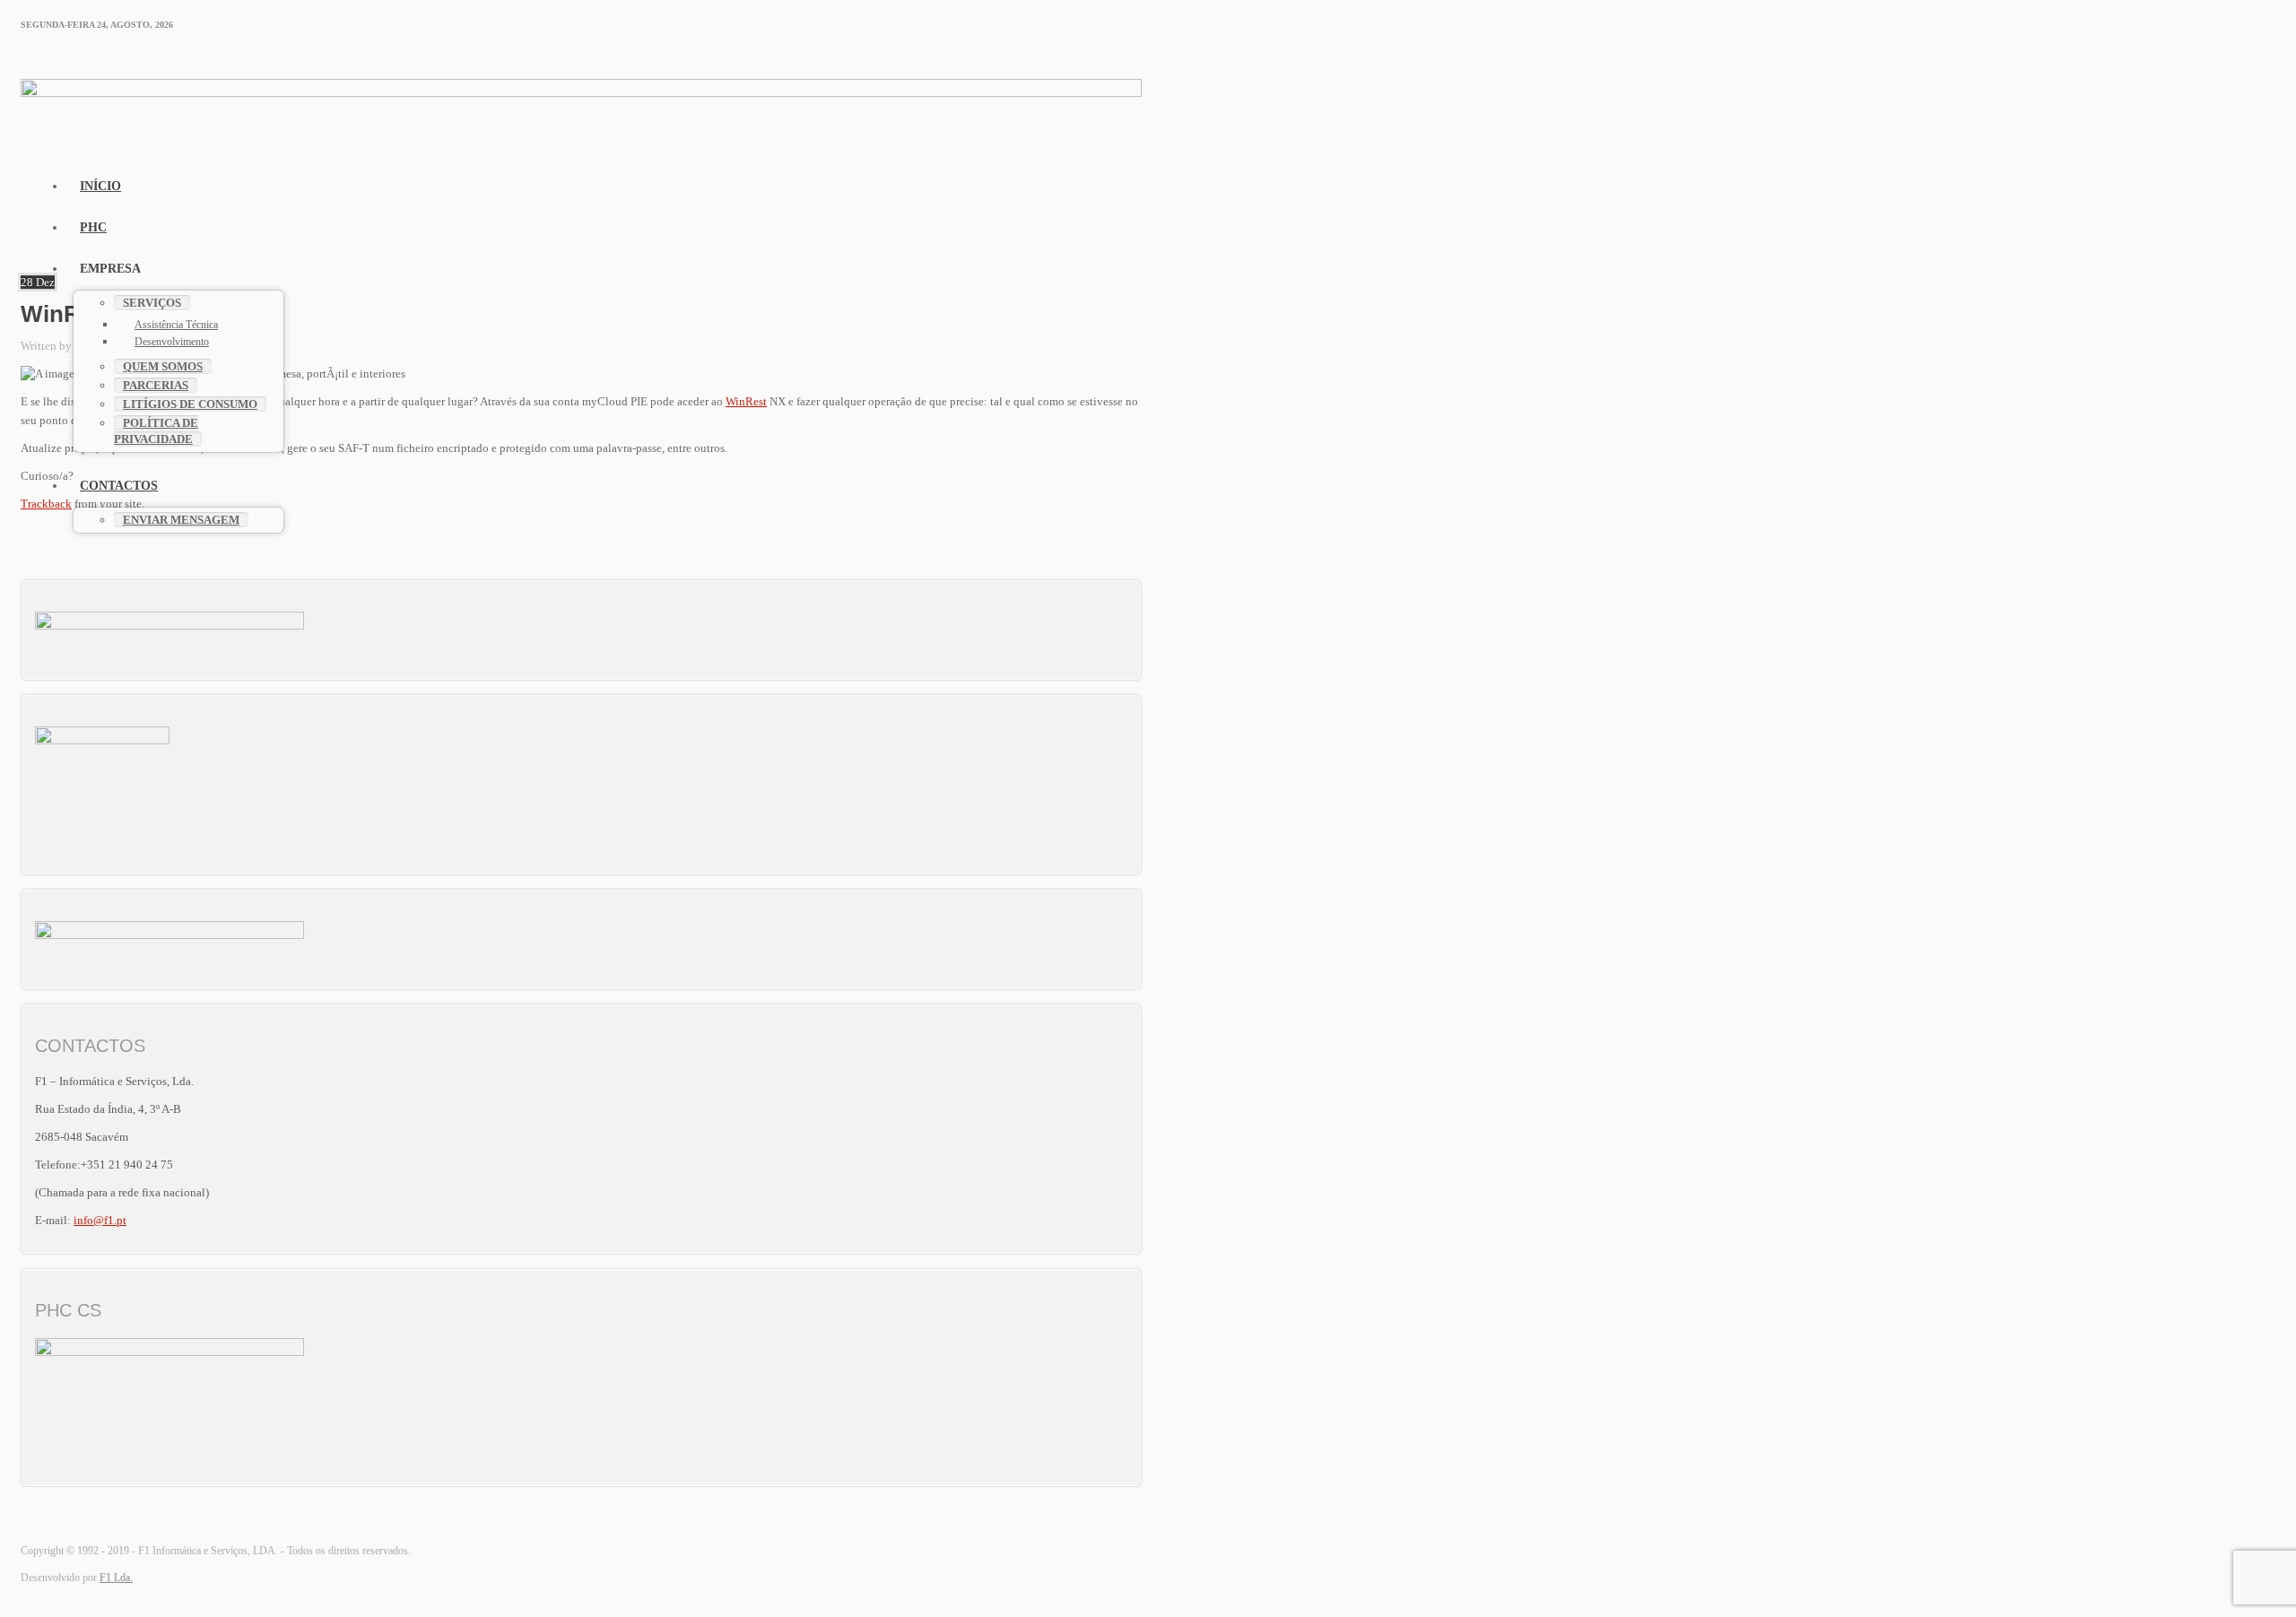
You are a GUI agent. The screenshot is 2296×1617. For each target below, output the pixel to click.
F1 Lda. (116, 1578)
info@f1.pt (100, 1220)
